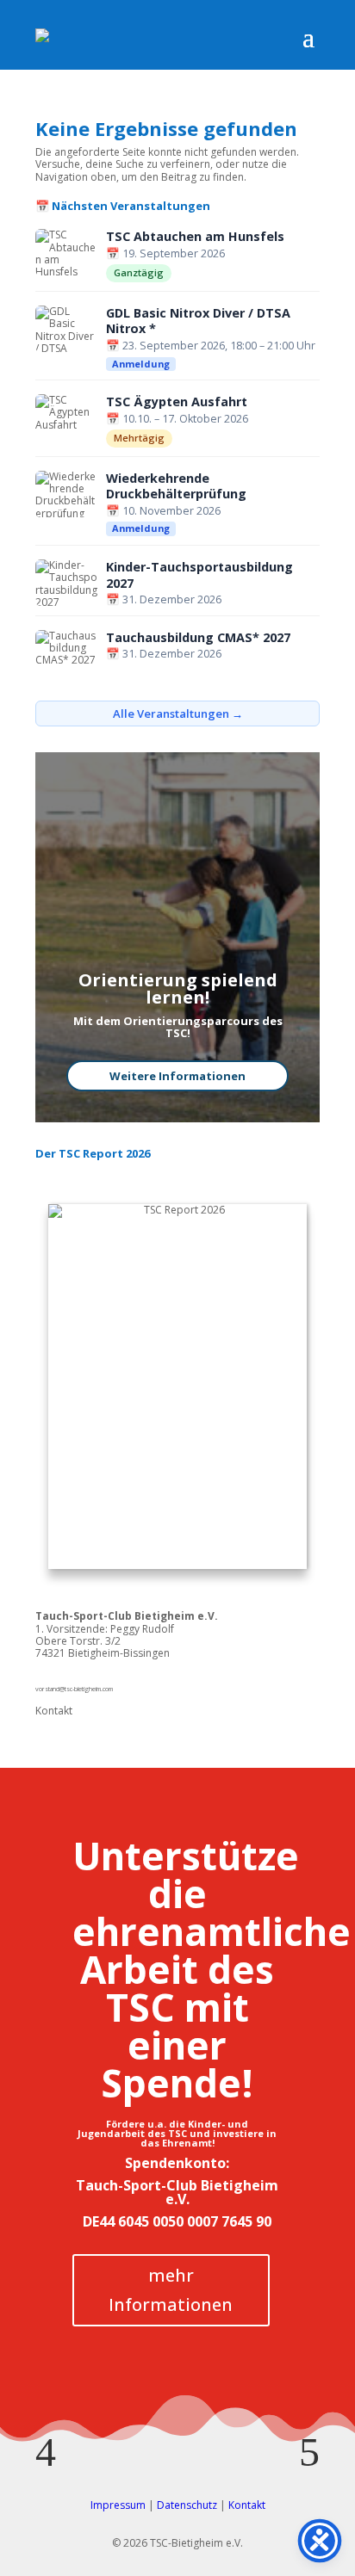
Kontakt (54, 1711)
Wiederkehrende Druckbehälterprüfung (176, 487)
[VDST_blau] (177, 2422)
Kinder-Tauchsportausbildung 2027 (199, 575)
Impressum (118, 2505)
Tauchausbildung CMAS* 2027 (198, 638)
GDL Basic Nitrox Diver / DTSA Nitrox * (198, 321)
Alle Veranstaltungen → (178, 713)
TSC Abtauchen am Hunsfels (195, 237)
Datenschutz (187, 2505)
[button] (46, 2452)
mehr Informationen (171, 2290)
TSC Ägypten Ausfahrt (177, 402)
